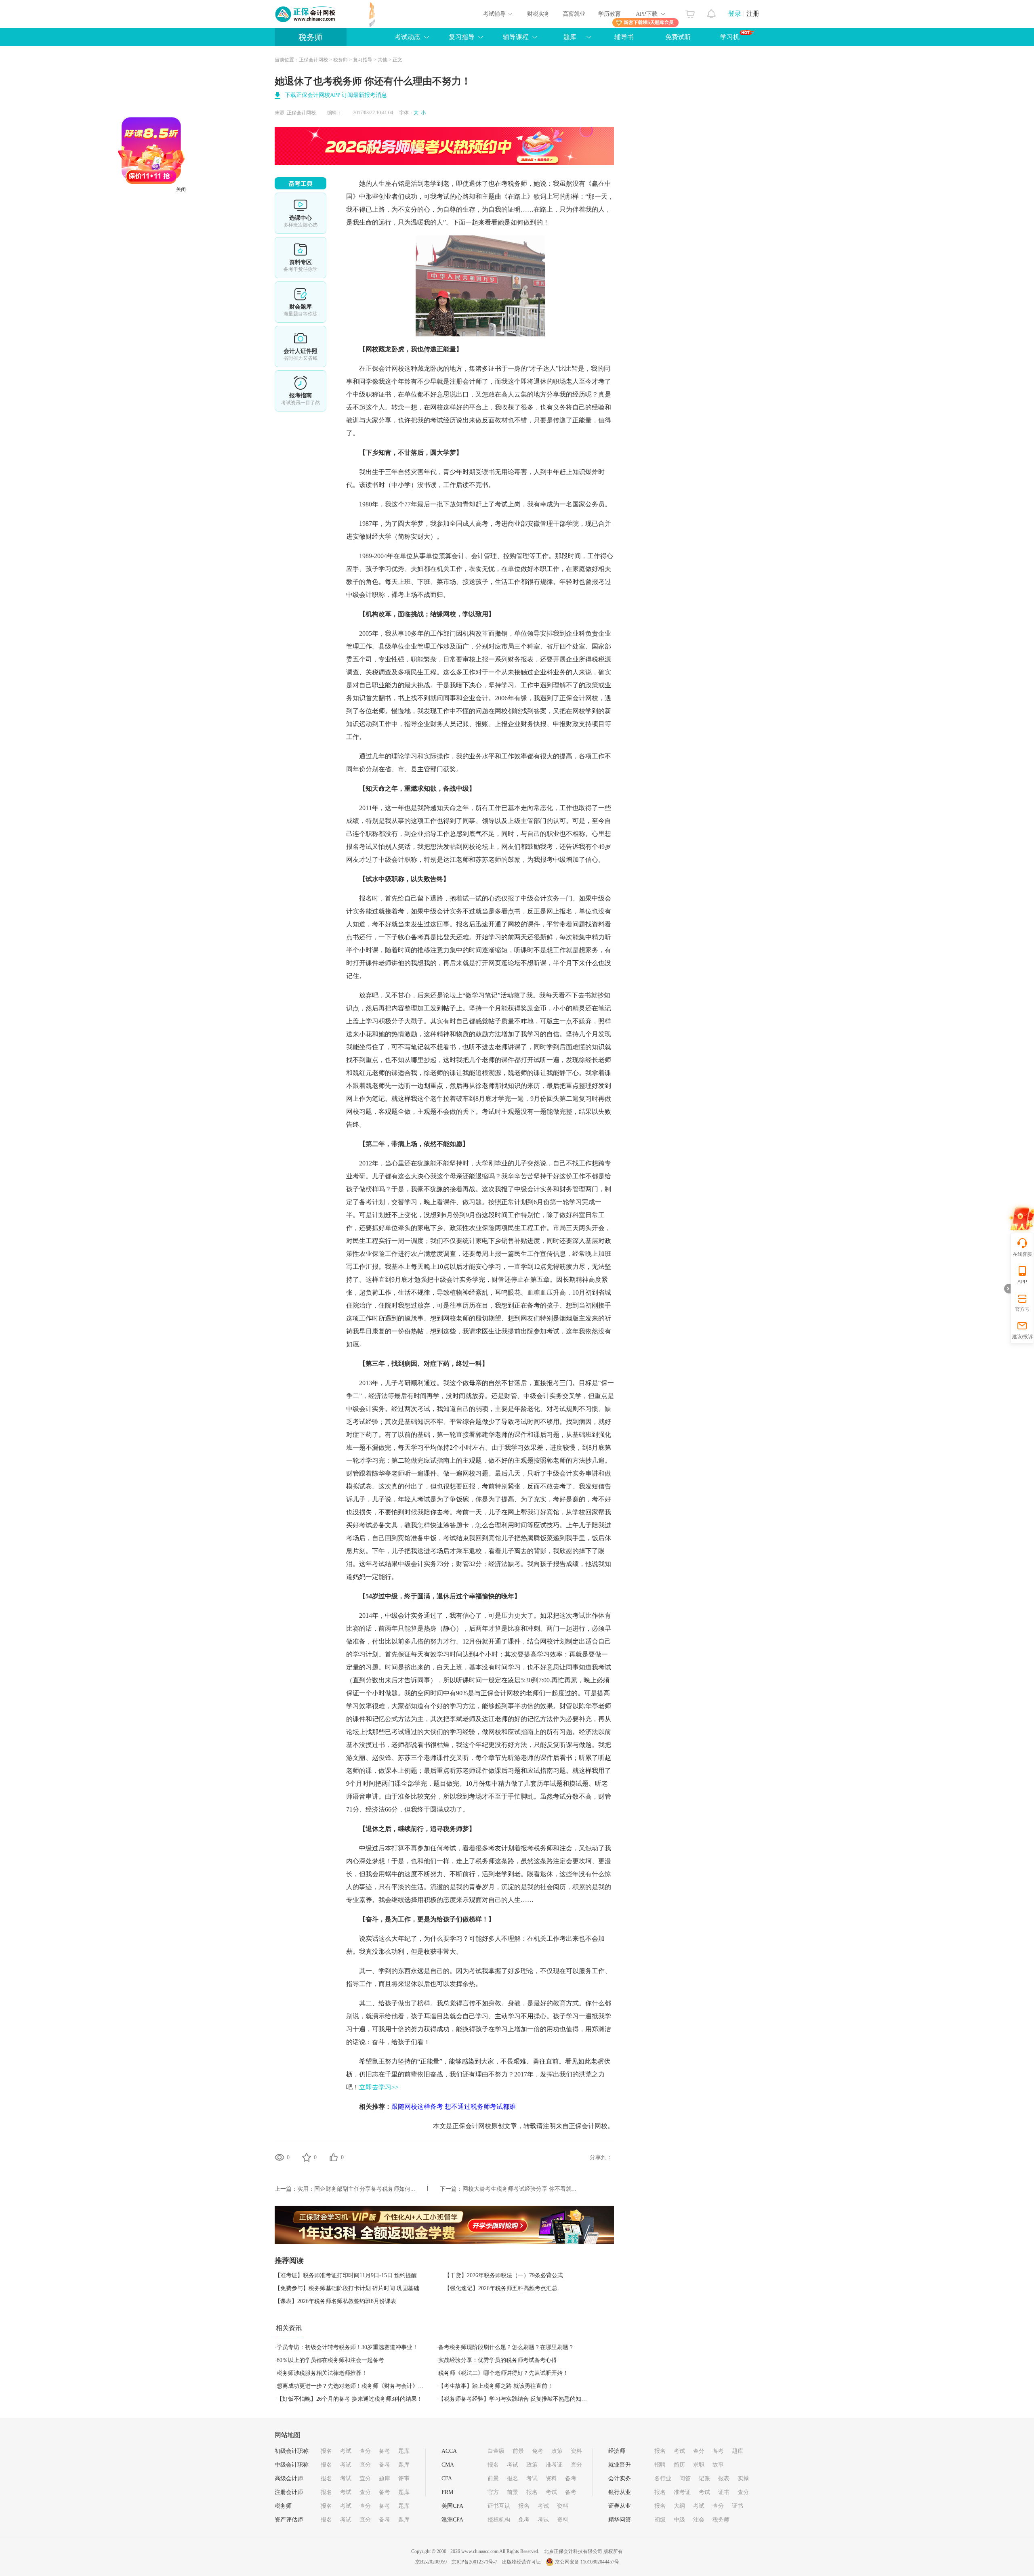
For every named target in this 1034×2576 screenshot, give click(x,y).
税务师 (311, 37)
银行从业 (620, 2492)
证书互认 (499, 2506)
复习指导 (462, 37)
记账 (704, 2478)
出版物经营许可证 (521, 2562)
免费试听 (678, 37)
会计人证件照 (301, 346)
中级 (679, 2520)
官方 (493, 2492)
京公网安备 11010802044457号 (587, 2562)
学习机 (730, 37)
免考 (538, 2451)
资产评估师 (289, 2520)
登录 (735, 14)
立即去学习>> (379, 2087)
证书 (724, 2492)
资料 (576, 2451)
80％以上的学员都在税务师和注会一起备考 (330, 2360)
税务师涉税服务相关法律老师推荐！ (322, 2373)
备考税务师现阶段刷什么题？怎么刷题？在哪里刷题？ (506, 2347)
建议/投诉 (1022, 1337)
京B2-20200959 (431, 2562)
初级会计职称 (292, 2451)
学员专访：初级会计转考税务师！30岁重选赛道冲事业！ (347, 2347)
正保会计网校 (313, 60)
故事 (718, 2465)
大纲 (679, 2506)
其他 (382, 60)
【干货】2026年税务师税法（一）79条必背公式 (504, 2275)
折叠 (1007, 1289)
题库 (570, 37)
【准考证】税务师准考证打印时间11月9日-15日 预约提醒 (346, 2275)
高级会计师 (289, 2478)
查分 (365, 2451)
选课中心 (301, 213)
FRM (447, 2492)
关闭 (251, 260)
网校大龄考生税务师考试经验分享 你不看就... (519, 2189)
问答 (685, 2478)
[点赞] (334, 2157)
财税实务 (538, 14)
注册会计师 (289, 2492)
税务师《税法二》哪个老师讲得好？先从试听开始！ (503, 2373)
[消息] (711, 12)
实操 (743, 2478)
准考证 (554, 2465)
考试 (346, 2451)
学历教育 (609, 14)
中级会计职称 (292, 2465)
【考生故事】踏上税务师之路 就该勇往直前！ (496, 2386)
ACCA (449, 2451)
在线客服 (1022, 1254)
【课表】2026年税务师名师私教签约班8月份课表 (335, 2301)
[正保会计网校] (306, 14)
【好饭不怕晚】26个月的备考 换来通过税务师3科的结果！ (350, 2399)
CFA (447, 2478)
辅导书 (624, 37)
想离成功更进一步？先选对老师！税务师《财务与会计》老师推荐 (359, 2386)
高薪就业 (574, 14)
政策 (557, 2451)
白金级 (496, 2451)
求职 (699, 2465)
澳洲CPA (452, 2520)
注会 (699, 2520)
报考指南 (301, 391)
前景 (518, 2451)
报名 (326, 2451)
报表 (724, 2478)
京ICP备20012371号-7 (474, 2562)
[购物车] (690, 12)
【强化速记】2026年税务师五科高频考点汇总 (501, 2288)
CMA (448, 2465)
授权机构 (499, 2520)
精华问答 (620, 2520)
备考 (385, 2451)
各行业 (663, 2478)
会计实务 (620, 2478)
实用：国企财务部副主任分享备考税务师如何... (356, 2189)
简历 (679, 2465)
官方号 (1022, 1309)
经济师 (617, 2451)
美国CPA (452, 2506)
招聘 (660, 2465)
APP (1022, 1282)
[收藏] (307, 2157)
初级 (660, 2520)
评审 (404, 2478)
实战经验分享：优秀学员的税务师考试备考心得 (498, 2360)
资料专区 (301, 258)
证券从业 (620, 2506)
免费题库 (301, 302)
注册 (753, 14)
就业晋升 (620, 2465)
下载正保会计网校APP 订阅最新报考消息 (336, 95)
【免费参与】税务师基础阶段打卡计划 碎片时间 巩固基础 (347, 2288)
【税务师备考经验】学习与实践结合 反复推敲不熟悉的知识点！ (518, 2399)
